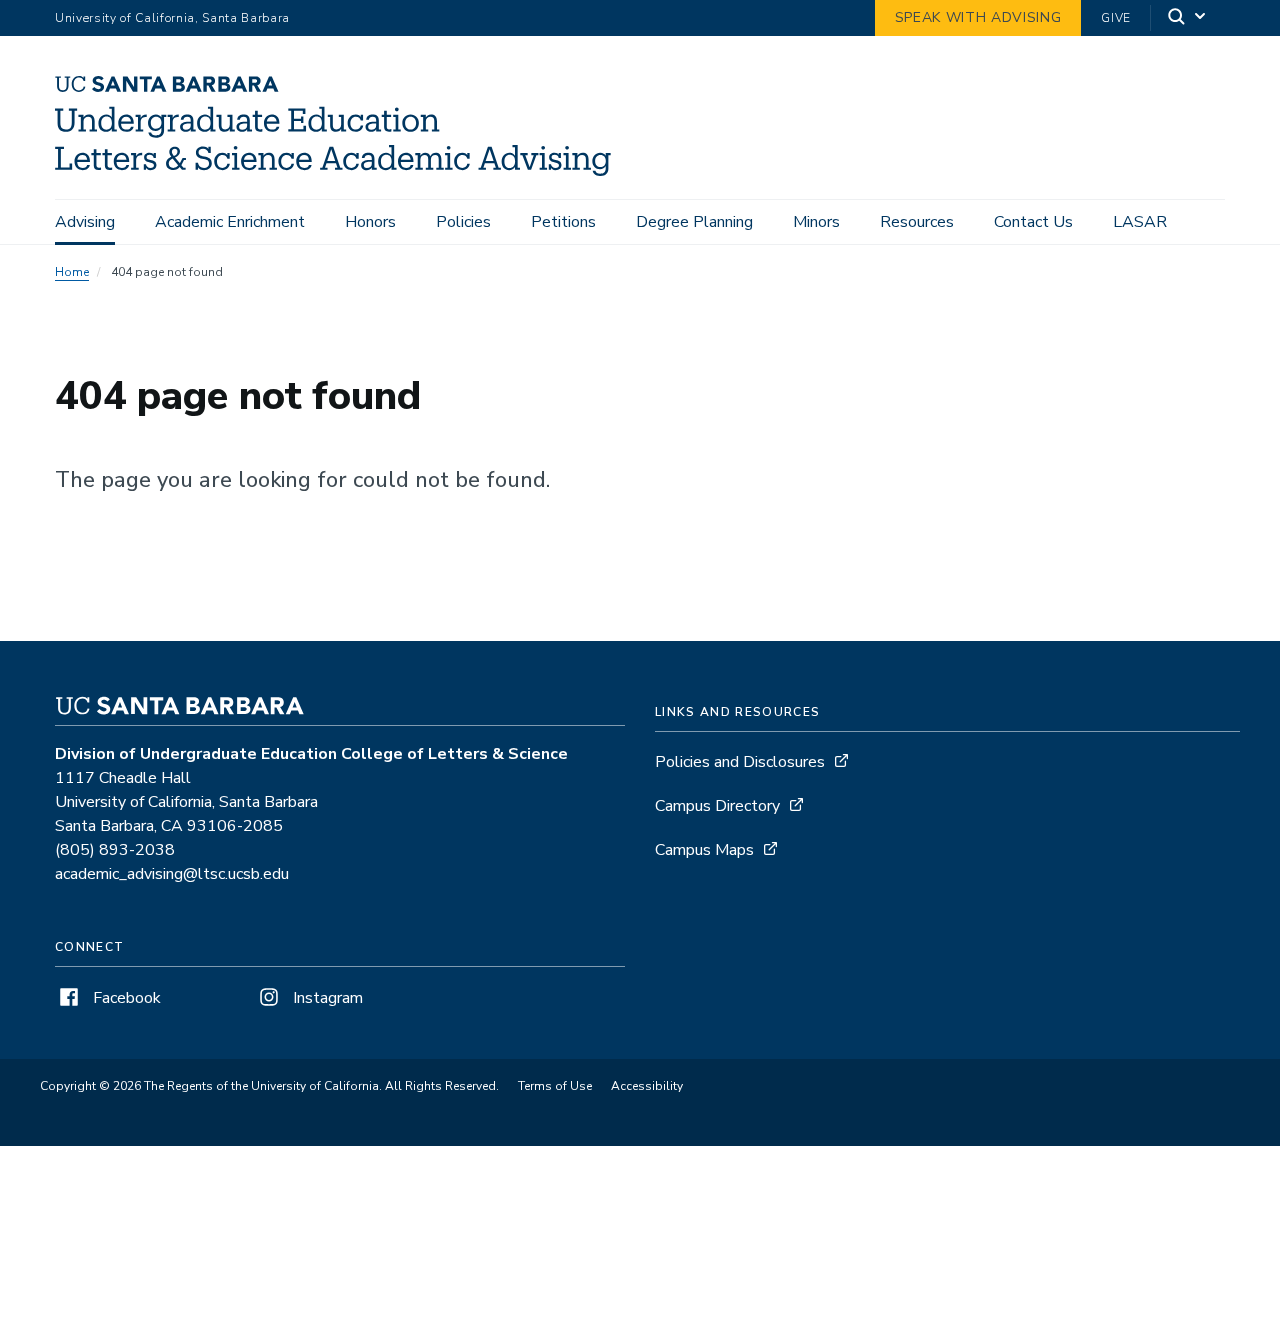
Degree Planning (694, 222)
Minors (816, 222)
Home (72, 272)
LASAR (1140, 222)
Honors (370, 222)
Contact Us (1033, 222)
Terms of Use (555, 1086)
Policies (463, 222)
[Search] (1188, 18)
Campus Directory (717, 806)
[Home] (340, 171)
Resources (917, 222)
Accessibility (647, 1086)
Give (1116, 18)
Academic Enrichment (230, 222)
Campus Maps (704, 850)
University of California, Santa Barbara (172, 18)
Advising (85, 222)
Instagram (326, 998)
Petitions (563, 222)
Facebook (125, 998)
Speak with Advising (978, 17)
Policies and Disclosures (740, 762)
